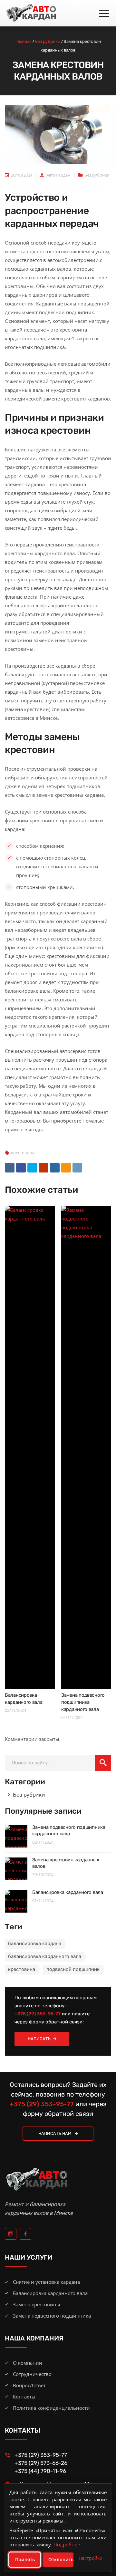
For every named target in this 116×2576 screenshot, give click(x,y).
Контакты (24, 2397)
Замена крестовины (37, 2304)
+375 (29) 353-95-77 (38, 2014)
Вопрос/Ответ (29, 2385)
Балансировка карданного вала (68, 1892)
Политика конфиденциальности (51, 2408)
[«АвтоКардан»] (31, 13)
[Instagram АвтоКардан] (11, 2234)
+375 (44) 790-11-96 (40, 2471)
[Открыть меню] (104, 14)
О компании (28, 2363)
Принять (25, 2559)
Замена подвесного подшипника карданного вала (83, 1702)
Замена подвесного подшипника (52, 2316)
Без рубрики (48, 41)
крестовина (23, 1153)
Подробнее (67, 2544)
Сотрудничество (32, 2374)
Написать (39, 2039)
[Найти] (103, 1763)
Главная (24, 41)
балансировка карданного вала (45, 1956)
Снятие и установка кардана (46, 2282)
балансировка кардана (35, 1944)
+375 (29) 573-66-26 (41, 2463)
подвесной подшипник (73, 1969)
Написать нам (55, 2133)
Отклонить (61, 2559)
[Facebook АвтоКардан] (25, 2234)
